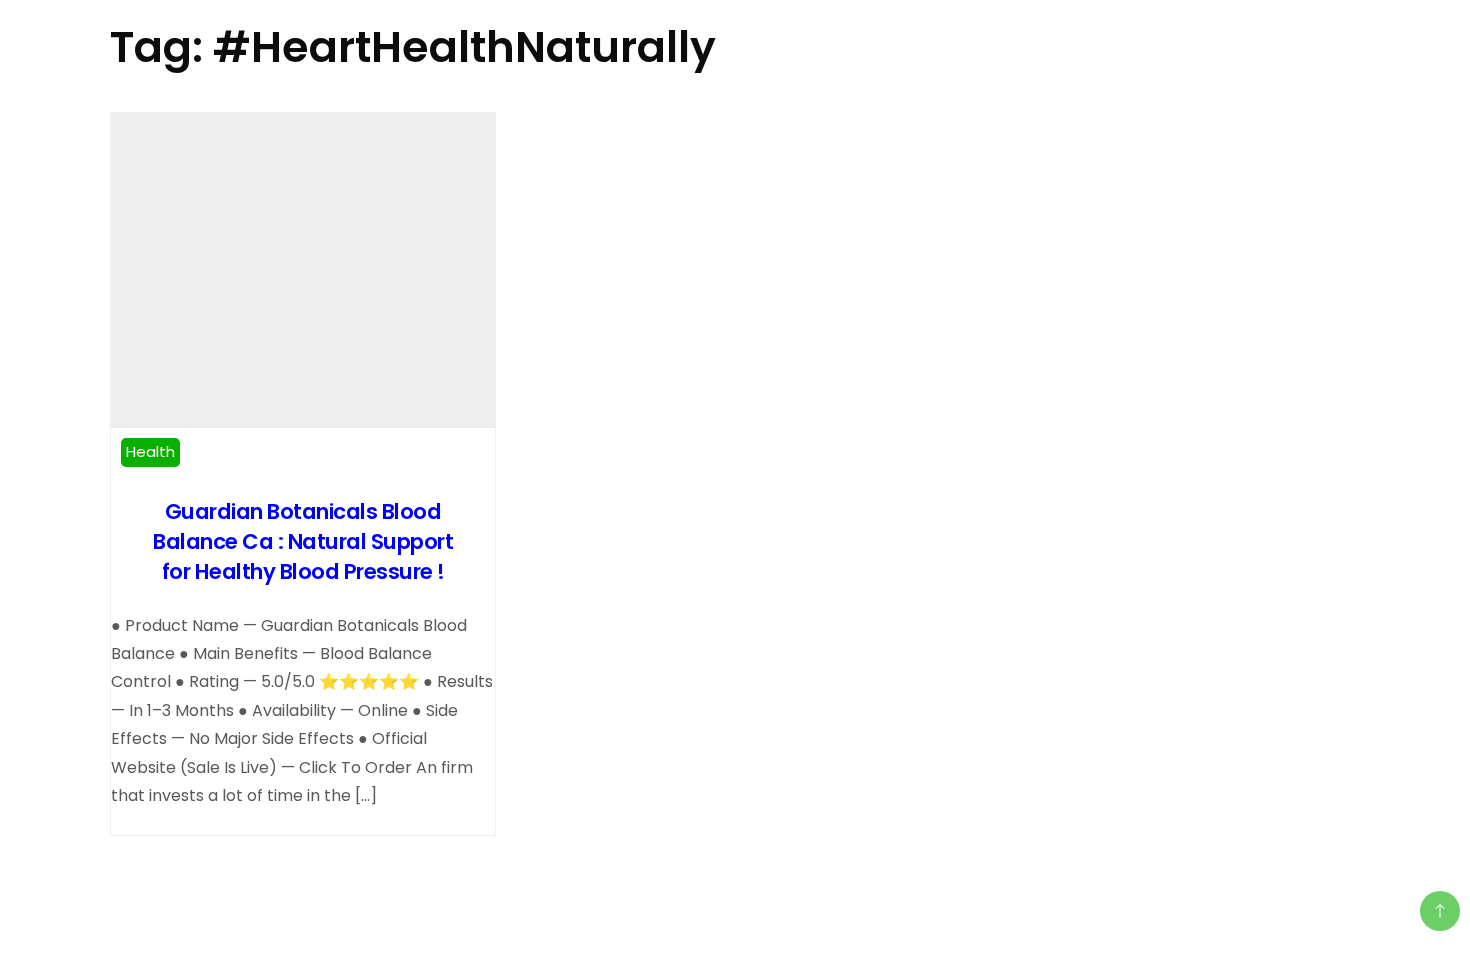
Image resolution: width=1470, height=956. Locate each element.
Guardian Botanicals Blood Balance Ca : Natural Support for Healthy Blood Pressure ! (303, 541)
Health (150, 451)
